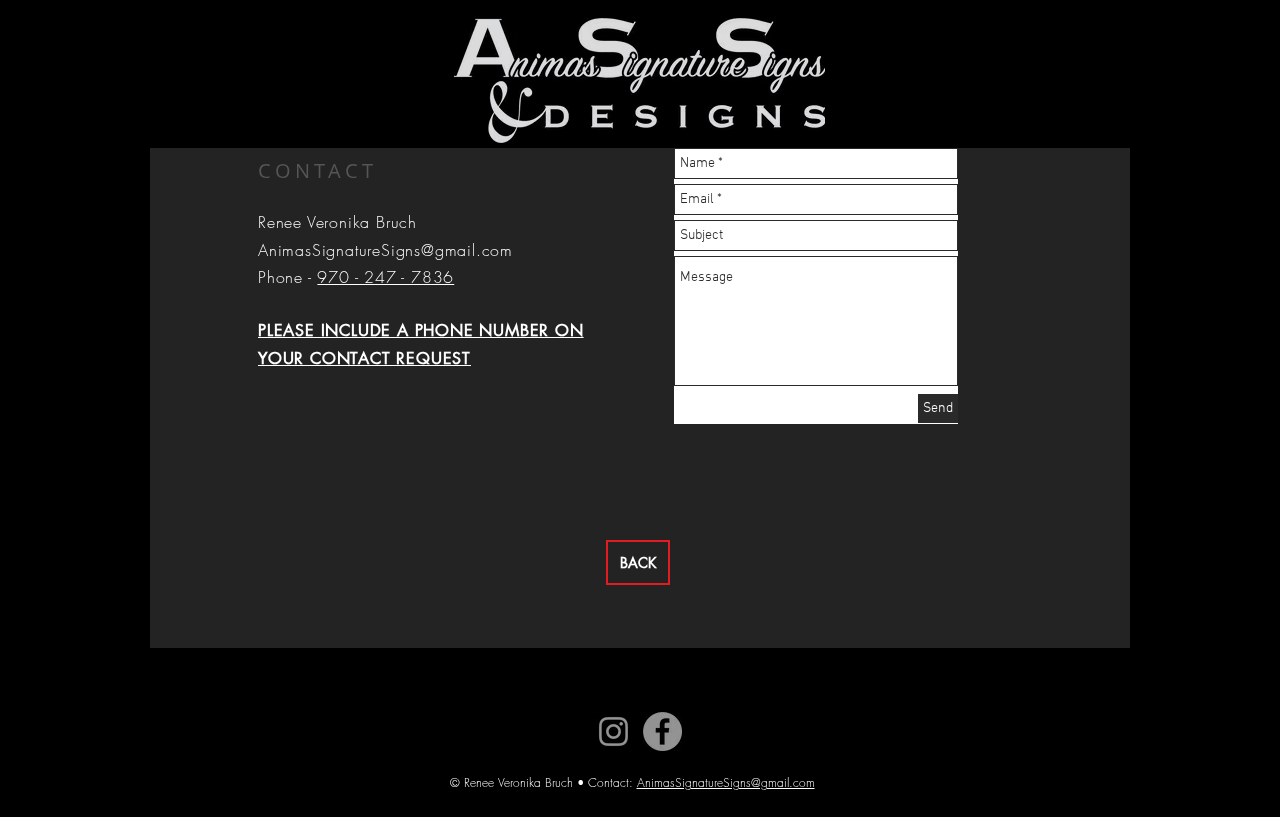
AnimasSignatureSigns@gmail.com (385, 250)
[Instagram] (613, 731)
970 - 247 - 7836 (385, 277)
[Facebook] (662, 731)
